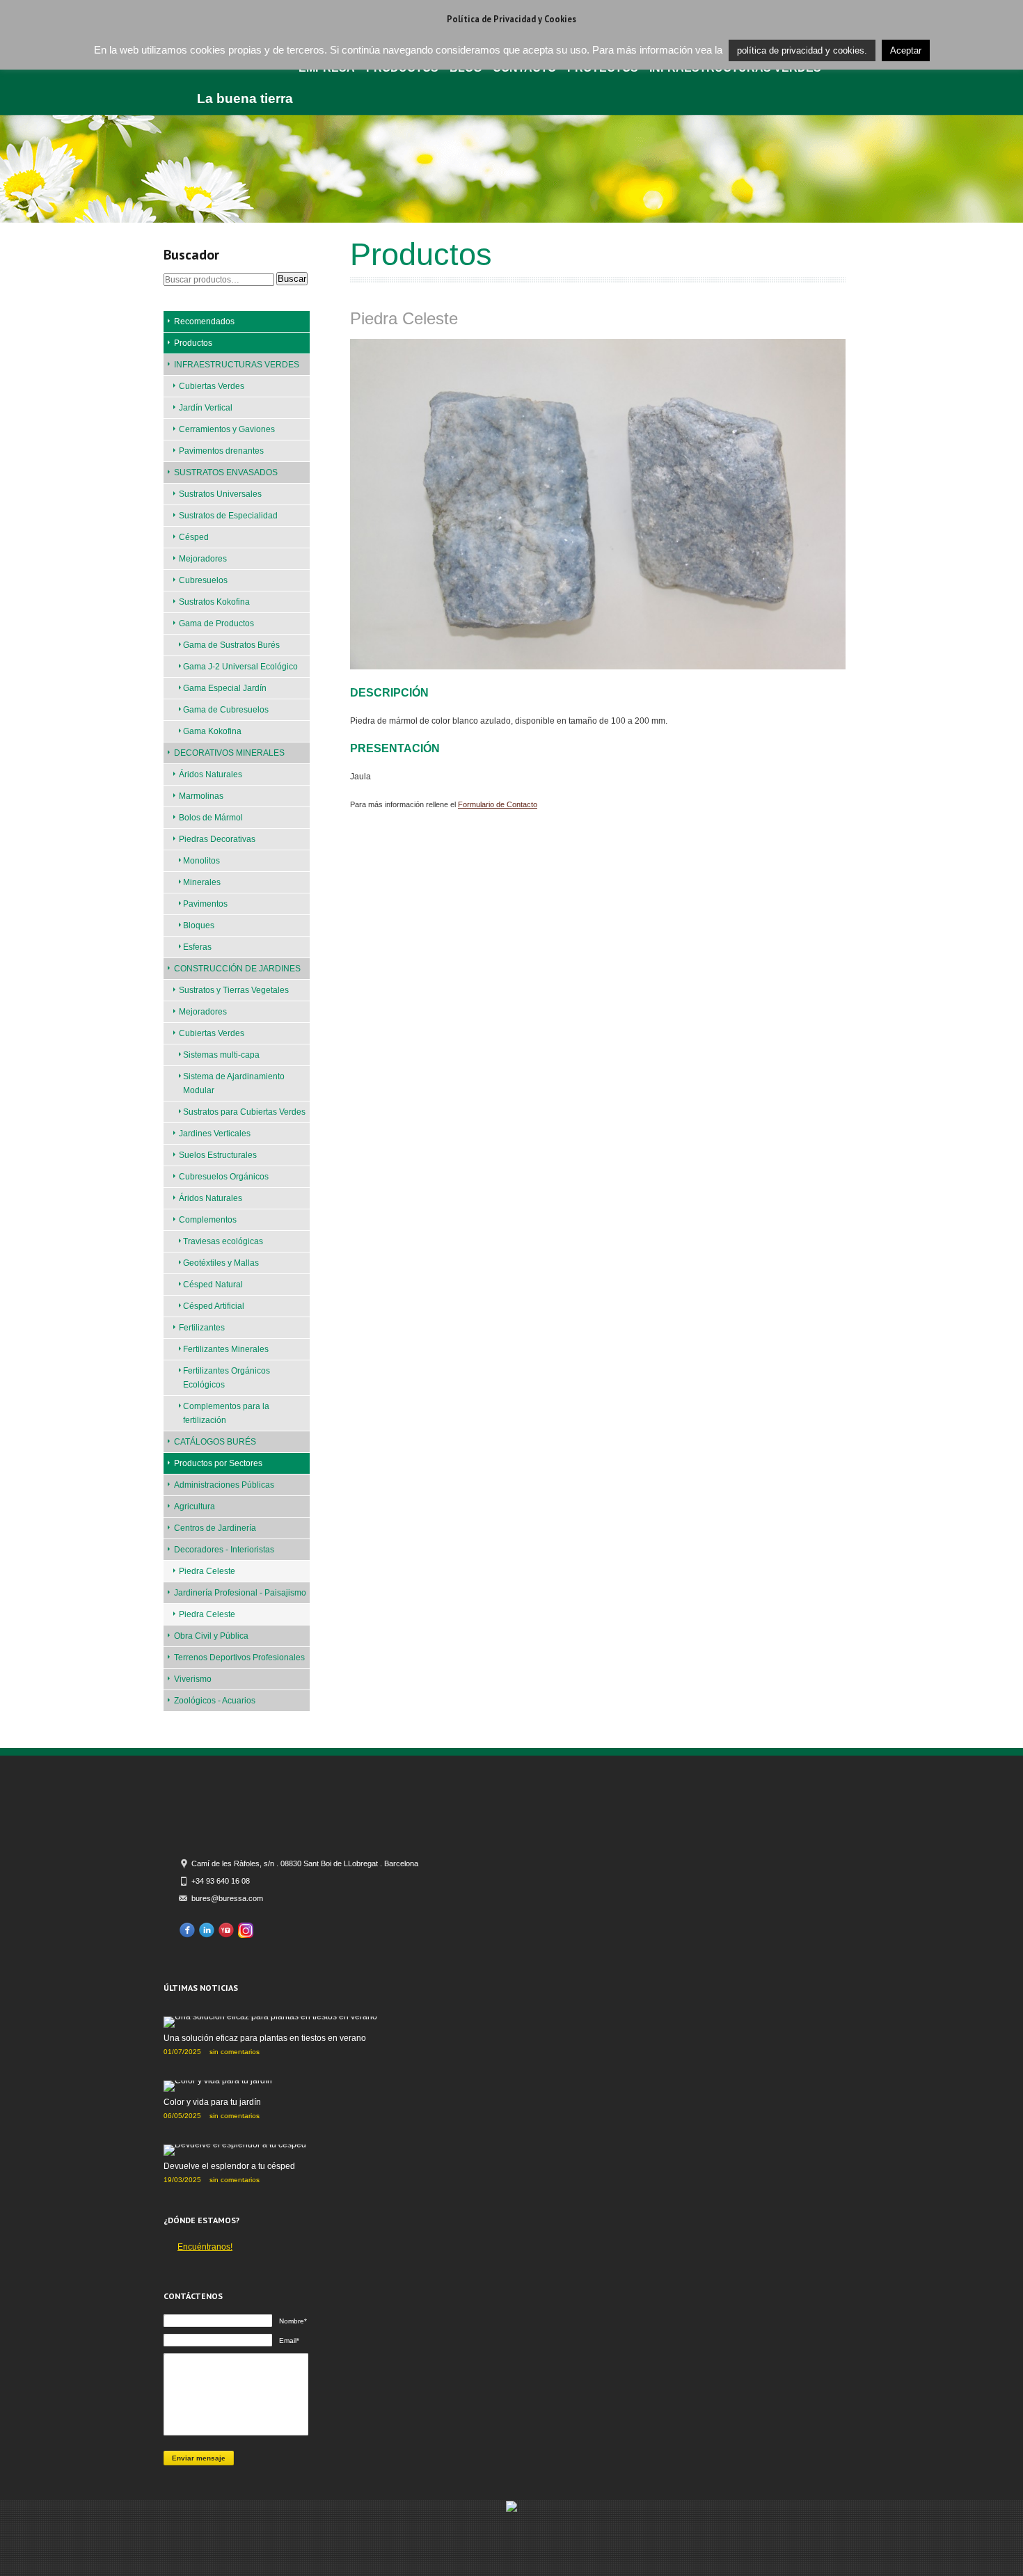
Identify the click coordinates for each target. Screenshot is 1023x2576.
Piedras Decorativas (217, 839)
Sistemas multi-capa (221, 1055)
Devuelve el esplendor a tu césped (229, 2166)
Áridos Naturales (211, 774)
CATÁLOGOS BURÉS (215, 1442)
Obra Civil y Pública (211, 1636)
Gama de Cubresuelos (226, 710)
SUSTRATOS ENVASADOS (226, 472)
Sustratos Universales (220, 494)
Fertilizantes (202, 1328)
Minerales (202, 882)
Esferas (197, 947)
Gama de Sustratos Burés (231, 645)
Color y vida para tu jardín (212, 2102)
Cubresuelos (203, 580)
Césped (194, 537)
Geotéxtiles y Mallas (221, 1263)
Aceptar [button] (906, 50)
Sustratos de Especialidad (228, 516)
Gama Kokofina (212, 731)
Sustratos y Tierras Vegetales (234, 990)
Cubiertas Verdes (212, 386)
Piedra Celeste (207, 1571)
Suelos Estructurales (218, 1155)
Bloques (199, 925)
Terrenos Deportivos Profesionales (239, 1657)
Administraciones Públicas (224, 1485)
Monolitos (201, 861)
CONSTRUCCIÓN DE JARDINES (237, 969)
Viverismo (193, 1679)
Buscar (292, 279)
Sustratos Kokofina (214, 602)
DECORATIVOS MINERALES (229, 753)
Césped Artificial (214, 1306)
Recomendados (204, 321)
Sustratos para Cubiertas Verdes (244, 1112)
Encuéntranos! (205, 2247)
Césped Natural (213, 1285)
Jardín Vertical (206, 408)
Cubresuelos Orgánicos (224, 1177)
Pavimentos (205, 904)
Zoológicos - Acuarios (215, 1701)
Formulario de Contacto (498, 804)
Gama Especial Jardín (225, 688)
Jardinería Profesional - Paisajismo (240, 1593)
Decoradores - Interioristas (224, 1550)
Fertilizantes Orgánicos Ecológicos (227, 1378)
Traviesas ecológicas (223, 1241)
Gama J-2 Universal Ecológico (240, 667)
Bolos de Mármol (211, 818)
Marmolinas (201, 796)
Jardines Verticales (215, 1134)
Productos (193, 343)
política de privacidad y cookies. (802, 50)
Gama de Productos (216, 623)
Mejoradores (203, 559)
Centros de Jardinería (215, 1528)
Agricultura (195, 1506)
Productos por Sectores (218, 1463)
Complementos (208, 1220)
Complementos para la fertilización (226, 1413)
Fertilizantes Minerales (226, 1349)
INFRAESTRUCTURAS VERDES (237, 365)
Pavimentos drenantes (221, 451)
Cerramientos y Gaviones (227, 429)
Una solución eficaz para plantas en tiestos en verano (265, 2038)
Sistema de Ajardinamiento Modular (234, 1083)
